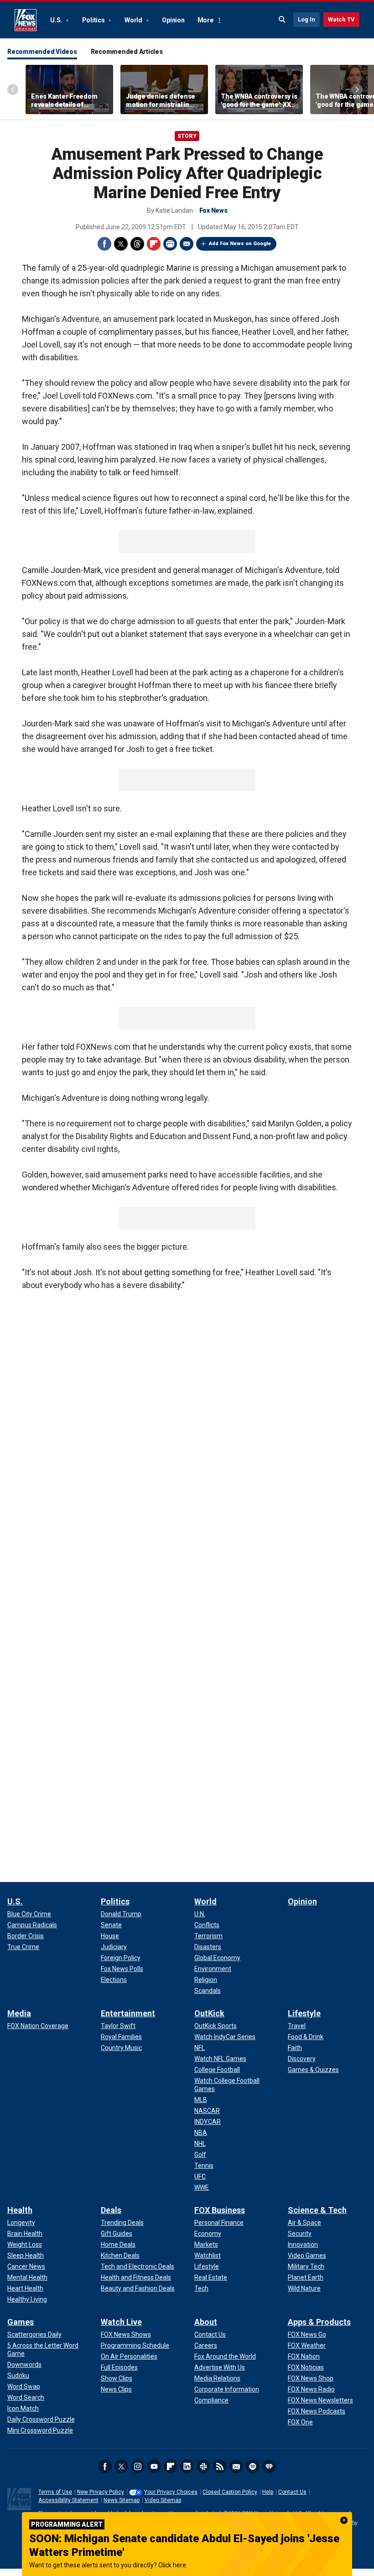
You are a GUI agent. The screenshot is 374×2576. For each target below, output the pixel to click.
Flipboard (154, 244)
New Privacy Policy (101, 2492)
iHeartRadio (269, 2466)
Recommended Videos (42, 52)
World (134, 20)
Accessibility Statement (68, 2500)
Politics (94, 20)
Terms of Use (55, 2492)
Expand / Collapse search (282, 20)
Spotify (253, 2466)
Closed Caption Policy (230, 2492)
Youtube (154, 2466)
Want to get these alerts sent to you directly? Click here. (108, 2565)
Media (19, 2013)
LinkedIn (187, 2466)
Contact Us (292, 2492)
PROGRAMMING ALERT (67, 2524)
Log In (306, 19)
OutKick (209, 2013)
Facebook (104, 244)
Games (21, 2322)
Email (187, 244)
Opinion (173, 20)
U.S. (57, 20)
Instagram (138, 2466)
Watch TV (341, 19)
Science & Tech (317, 2210)
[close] (344, 2520)
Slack (203, 2466)
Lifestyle (304, 2013)
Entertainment (128, 2013)
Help (268, 2492)
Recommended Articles (127, 52)
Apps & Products (319, 2322)
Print (170, 244)
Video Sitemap (163, 2500)
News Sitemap (122, 2500)
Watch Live (121, 2322)
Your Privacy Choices (171, 2492)
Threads (137, 244)
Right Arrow (357, 89)
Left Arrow (13, 89)
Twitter (121, 244)
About (206, 2322)
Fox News (26, 20)
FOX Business (220, 2210)
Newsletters (236, 2466)
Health (20, 2210)
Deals (111, 2210)
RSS (220, 2466)
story (187, 136)
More (205, 20)
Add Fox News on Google (240, 244)
